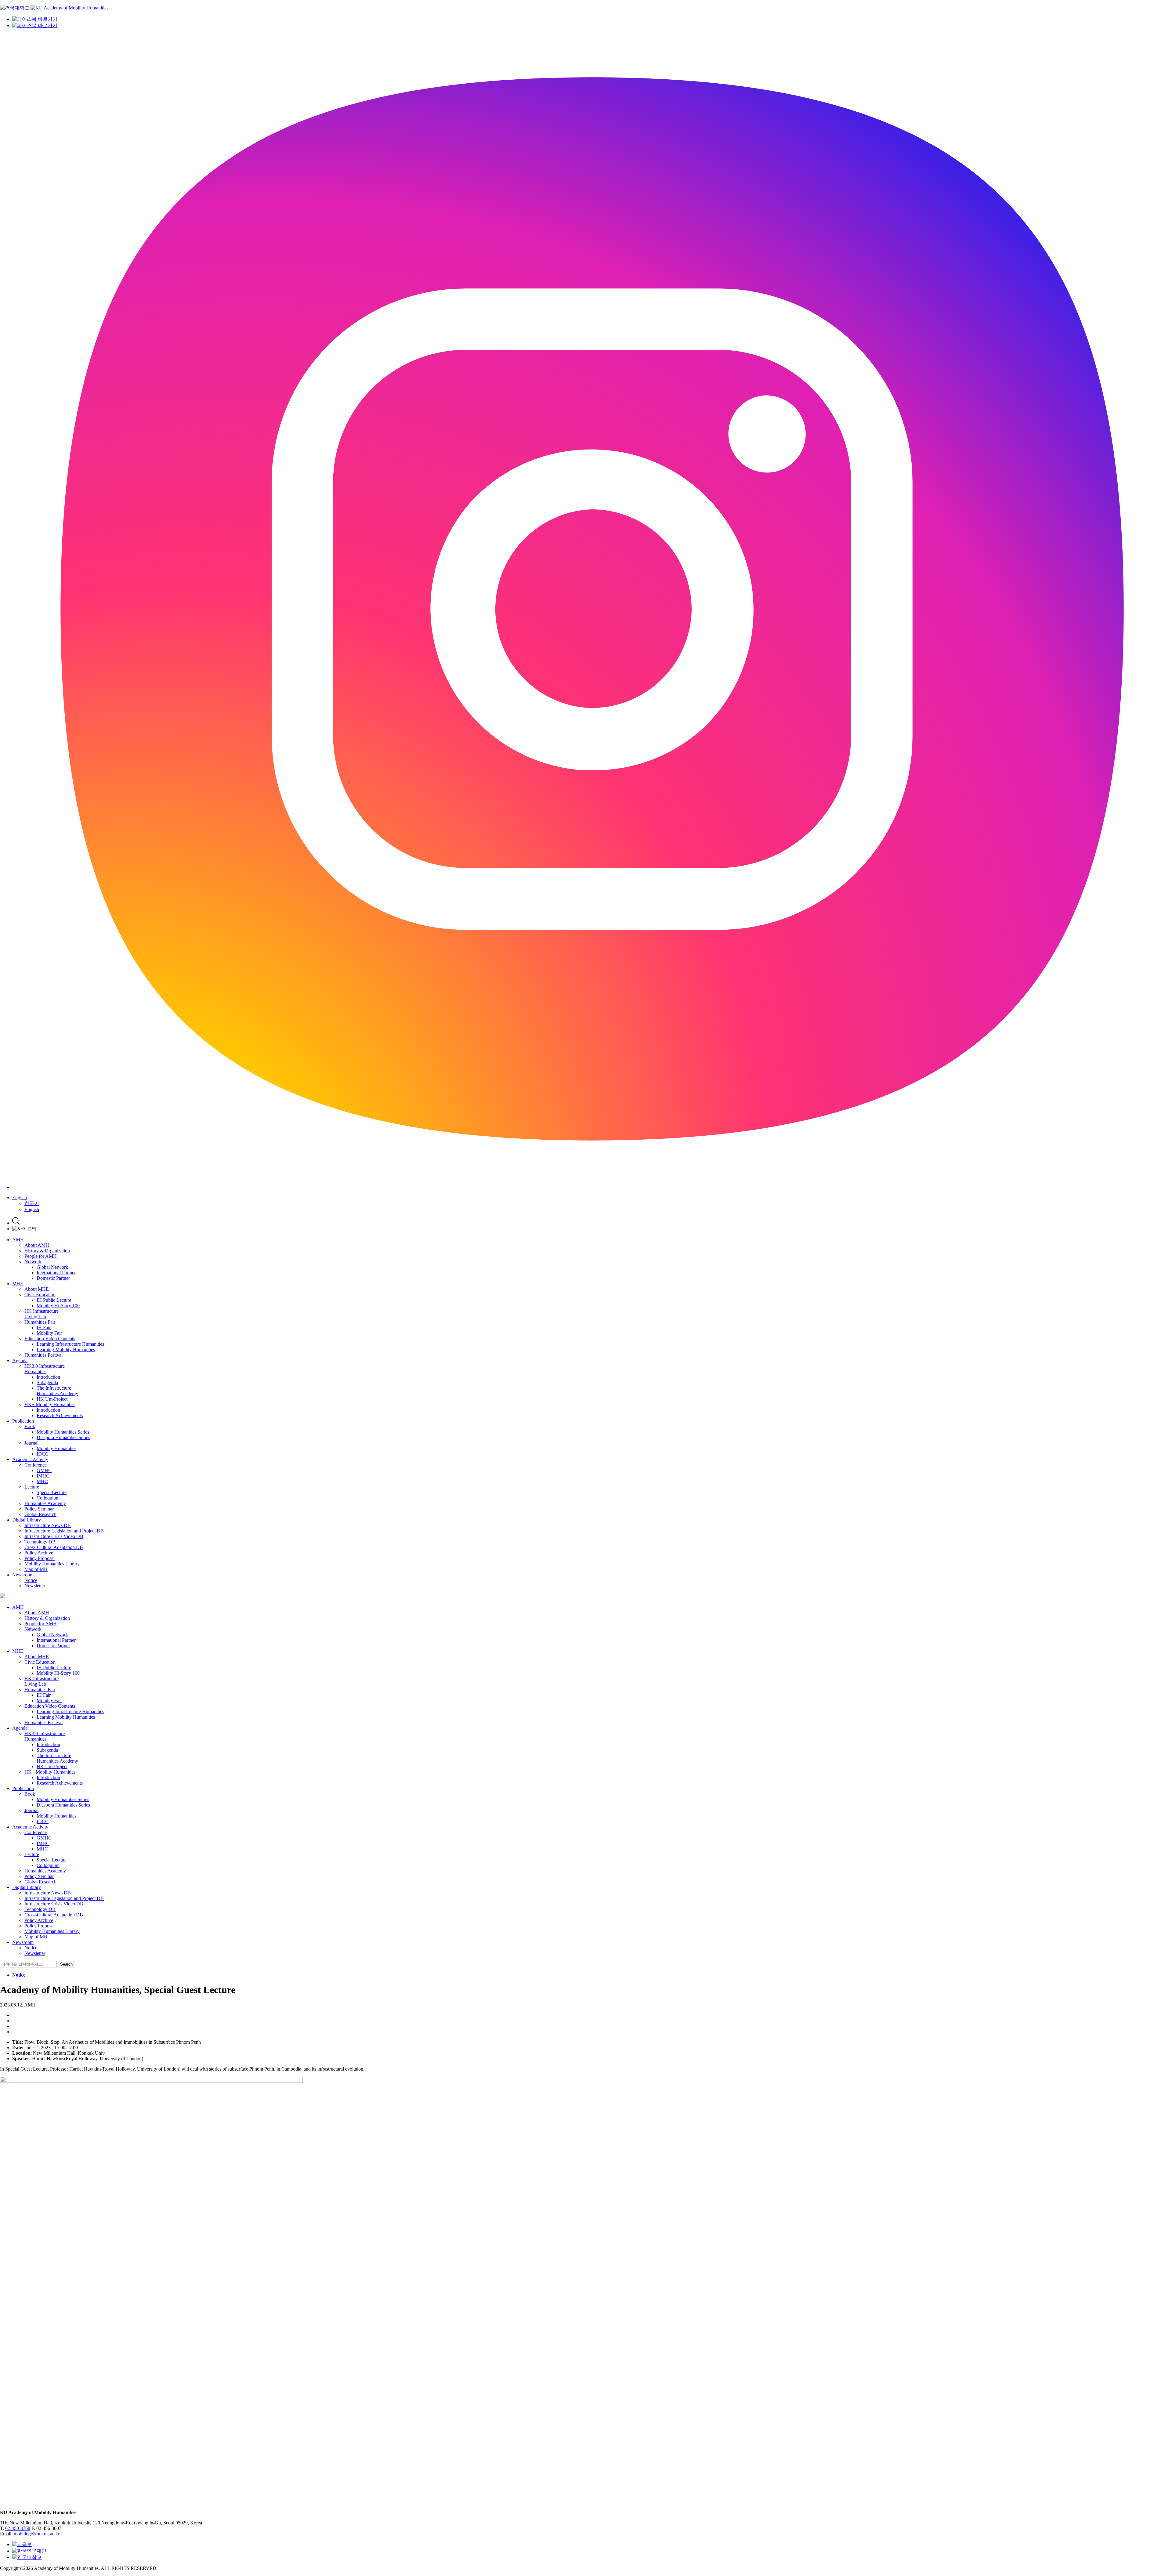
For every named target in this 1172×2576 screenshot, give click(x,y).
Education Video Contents (50, 1339)
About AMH (37, 1245)
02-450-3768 (18, 2528)
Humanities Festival (43, 1355)
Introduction (48, 1377)
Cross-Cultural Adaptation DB (54, 1547)
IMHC (43, 1476)
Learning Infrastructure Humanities (70, 1344)
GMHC (44, 1470)
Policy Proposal (40, 1558)
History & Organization (47, 1251)
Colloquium (48, 1498)
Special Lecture (52, 1492)
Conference (36, 1465)
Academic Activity (30, 1459)
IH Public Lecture (54, 1300)
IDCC (43, 1454)
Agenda (20, 1360)
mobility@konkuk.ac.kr (37, 2534)
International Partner (56, 1273)
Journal (31, 1443)
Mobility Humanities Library (52, 1564)
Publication (23, 1421)
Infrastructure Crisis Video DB (54, 1536)
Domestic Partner (53, 1278)
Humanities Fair (40, 1322)
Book (30, 1426)
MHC (42, 1481)
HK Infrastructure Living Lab (42, 1314)
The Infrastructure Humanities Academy (57, 1391)
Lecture (32, 1487)
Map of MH (36, 1569)
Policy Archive (39, 1553)
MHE (18, 1284)
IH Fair (44, 1328)
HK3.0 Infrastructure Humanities (45, 1369)
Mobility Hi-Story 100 (58, 1306)
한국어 (32, 1203)
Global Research (40, 1514)
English (20, 1198)
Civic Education (40, 1295)
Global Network (52, 1267)
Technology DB (40, 1542)
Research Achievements (60, 1415)
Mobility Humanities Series (63, 1432)
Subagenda (47, 1382)
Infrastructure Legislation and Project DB (64, 1531)
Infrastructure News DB (48, 1525)
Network (33, 1262)
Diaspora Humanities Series (63, 1437)
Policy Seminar (39, 1509)
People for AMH (41, 1256)
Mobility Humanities (56, 1448)
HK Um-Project (52, 1399)
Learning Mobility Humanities (66, 1350)
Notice (31, 1580)
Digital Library (27, 1520)
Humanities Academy (45, 1503)
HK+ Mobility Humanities (50, 1404)
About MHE (37, 1289)
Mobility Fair (49, 1333)
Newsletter (35, 1586)
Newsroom (23, 1575)
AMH (18, 1240)
